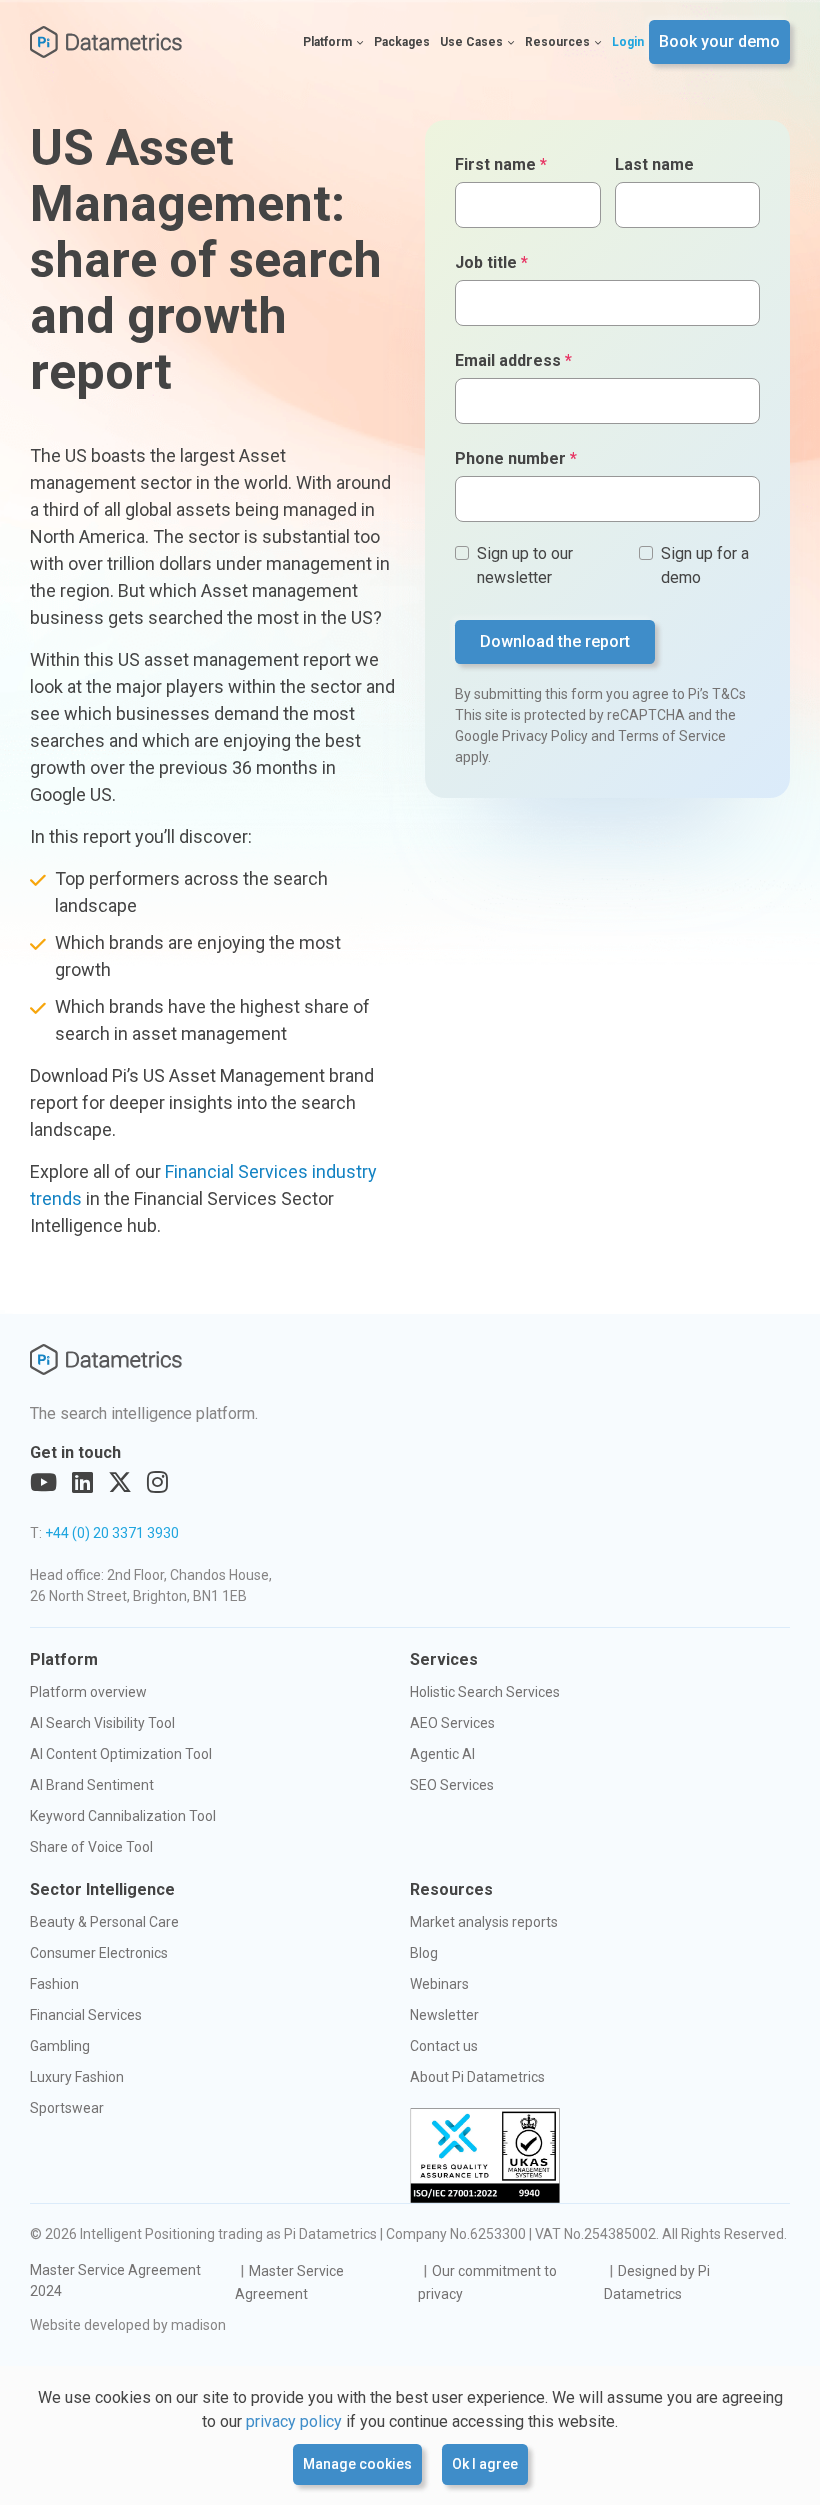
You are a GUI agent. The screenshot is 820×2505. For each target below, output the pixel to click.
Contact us (444, 2046)
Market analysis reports (484, 1922)
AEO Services (452, 1723)
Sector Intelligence (102, 1889)
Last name (654, 164)
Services (444, 1659)
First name (501, 164)
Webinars (439, 1984)
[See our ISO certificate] (485, 2155)
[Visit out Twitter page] (120, 1483)
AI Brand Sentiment (92, 1785)
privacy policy (294, 2421)
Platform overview (88, 1692)
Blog (424, 1953)
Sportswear (67, 2108)
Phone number (516, 458)
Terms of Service (672, 736)
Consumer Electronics (99, 1953)
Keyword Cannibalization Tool (123, 1816)
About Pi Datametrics (477, 2077)
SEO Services (452, 1785)
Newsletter (444, 2015)
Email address (513, 360)
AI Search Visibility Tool (102, 1723)
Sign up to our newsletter (525, 565)
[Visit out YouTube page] (43, 1483)
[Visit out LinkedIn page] (82, 1483)
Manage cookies (357, 2464)
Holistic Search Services (485, 1692)
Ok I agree (485, 2464)
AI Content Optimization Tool (121, 1754)
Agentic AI (442, 1754)
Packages (402, 42)
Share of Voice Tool (91, 1847)
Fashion (54, 1984)
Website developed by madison (128, 2325)
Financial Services (86, 2015)
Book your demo (719, 41)
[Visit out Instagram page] (157, 1483)
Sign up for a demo (705, 565)
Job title (491, 262)
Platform (327, 42)
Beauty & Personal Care (104, 1922)
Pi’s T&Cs (717, 694)
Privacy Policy (545, 736)
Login (628, 42)
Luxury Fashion (77, 2077)
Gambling (60, 2046)
